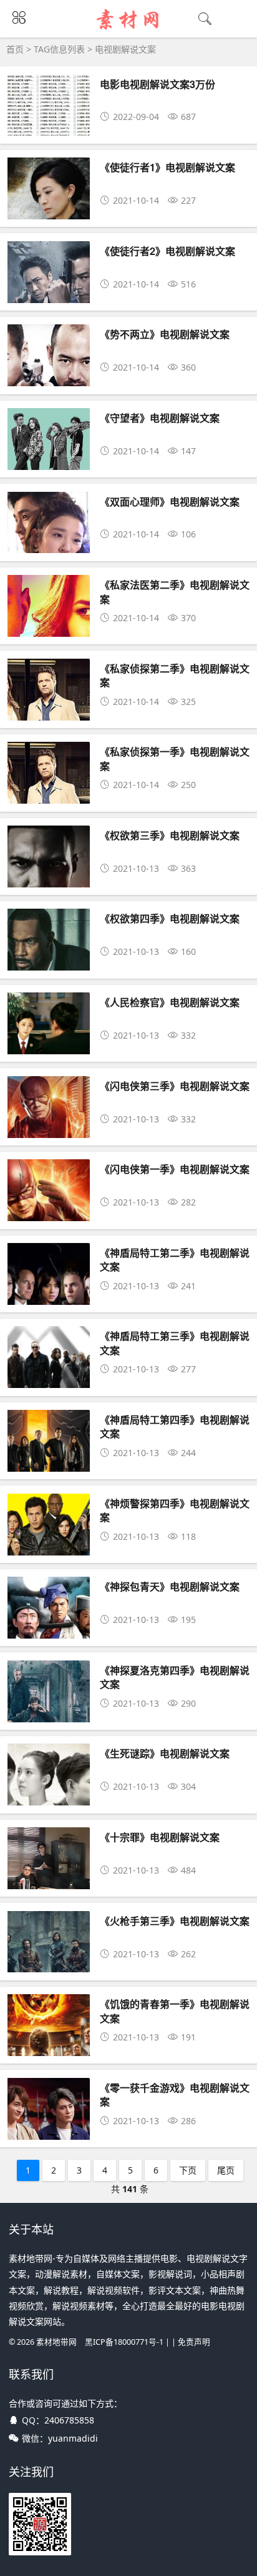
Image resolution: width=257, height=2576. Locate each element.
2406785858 (69, 2420)
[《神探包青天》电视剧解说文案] (49, 1629)
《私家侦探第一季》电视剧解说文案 (175, 758)
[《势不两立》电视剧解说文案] (49, 377)
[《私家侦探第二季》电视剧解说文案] (49, 711)
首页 (15, 49)
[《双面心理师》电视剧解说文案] (49, 544)
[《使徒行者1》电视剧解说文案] (49, 210)
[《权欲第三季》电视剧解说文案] (49, 878)
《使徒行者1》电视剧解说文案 (167, 167)
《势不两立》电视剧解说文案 (165, 334)
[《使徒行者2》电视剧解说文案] (49, 293)
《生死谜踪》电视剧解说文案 (165, 1753)
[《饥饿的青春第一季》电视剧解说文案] (49, 2046)
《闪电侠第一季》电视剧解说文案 (175, 1169)
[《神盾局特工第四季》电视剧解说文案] (49, 1462)
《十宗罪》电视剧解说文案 (160, 1837)
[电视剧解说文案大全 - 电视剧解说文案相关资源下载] (129, 29)
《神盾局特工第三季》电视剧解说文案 (175, 1343)
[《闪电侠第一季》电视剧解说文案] (49, 1211)
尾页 (226, 2170)
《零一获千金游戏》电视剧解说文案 (175, 2094)
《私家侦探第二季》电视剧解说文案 (175, 675)
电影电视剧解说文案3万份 (158, 84)
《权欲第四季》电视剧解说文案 (170, 918)
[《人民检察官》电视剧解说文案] (49, 1045)
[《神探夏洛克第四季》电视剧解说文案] (49, 1713)
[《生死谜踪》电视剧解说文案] (49, 1796)
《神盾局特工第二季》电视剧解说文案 (175, 1260)
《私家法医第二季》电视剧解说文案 (175, 592)
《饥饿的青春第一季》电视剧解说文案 (175, 2011)
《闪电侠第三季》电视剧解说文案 (175, 1086)
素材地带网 (56, 2342)
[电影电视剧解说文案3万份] (49, 127)
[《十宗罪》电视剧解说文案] (49, 1880)
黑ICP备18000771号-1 (124, 2342)
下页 (188, 2170)
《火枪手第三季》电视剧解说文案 (175, 1921)
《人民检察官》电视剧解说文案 (170, 1002)
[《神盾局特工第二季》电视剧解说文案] (49, 1295)
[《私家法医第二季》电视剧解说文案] (49, 627)
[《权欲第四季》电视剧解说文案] (49, 961)
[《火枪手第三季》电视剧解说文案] (49, 1963)
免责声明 (194, 2342)
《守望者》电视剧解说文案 (160, 418)
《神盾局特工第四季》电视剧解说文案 (175, 1426)
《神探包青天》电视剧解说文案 (170, 1586)
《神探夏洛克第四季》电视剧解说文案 (175, 1677)
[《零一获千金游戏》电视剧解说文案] (49, 2130)
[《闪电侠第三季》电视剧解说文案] (49, 1128)
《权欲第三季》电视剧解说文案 (170, 835)
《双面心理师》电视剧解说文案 (170, 502)
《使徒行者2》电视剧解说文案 (167, 251)
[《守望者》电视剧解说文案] (49, 460)
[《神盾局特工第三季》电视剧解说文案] (49, 1378)
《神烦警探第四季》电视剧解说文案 (175, 1510)
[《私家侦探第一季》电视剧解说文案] (49, 794)
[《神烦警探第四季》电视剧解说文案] (49, 1546)
